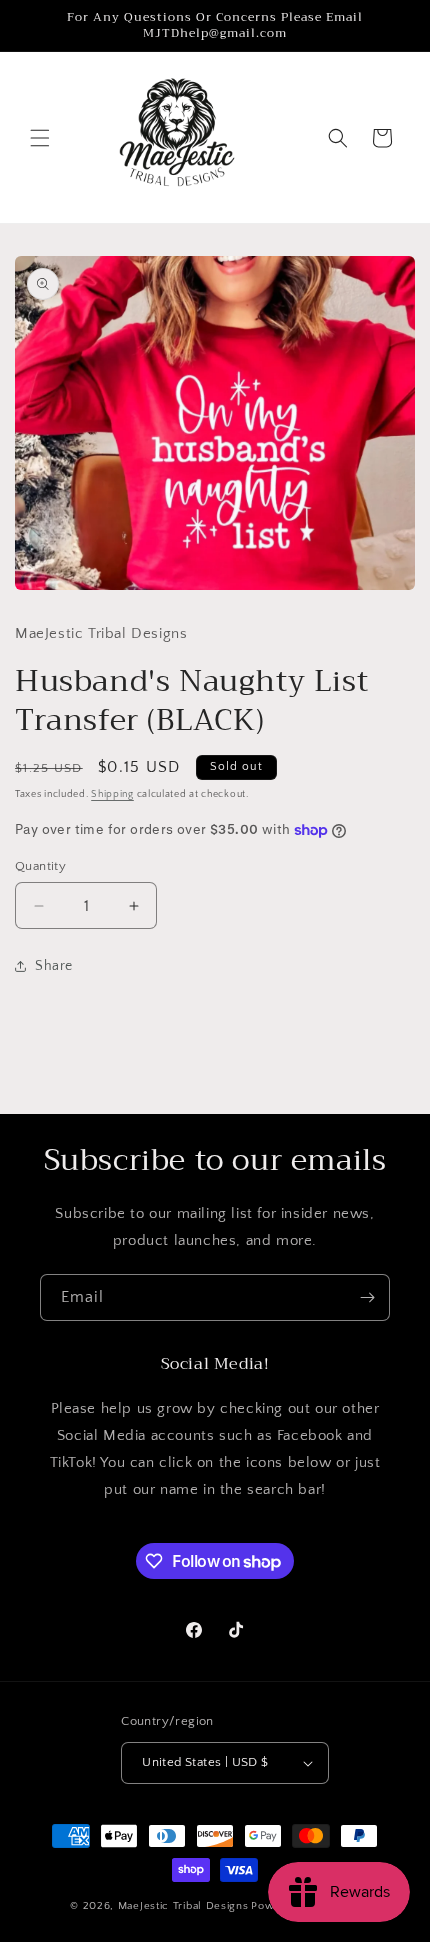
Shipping (112, 794)
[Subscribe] (367, 1297)
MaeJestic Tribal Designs (183, 1906)
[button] (40, 138)
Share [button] (54, 966)
